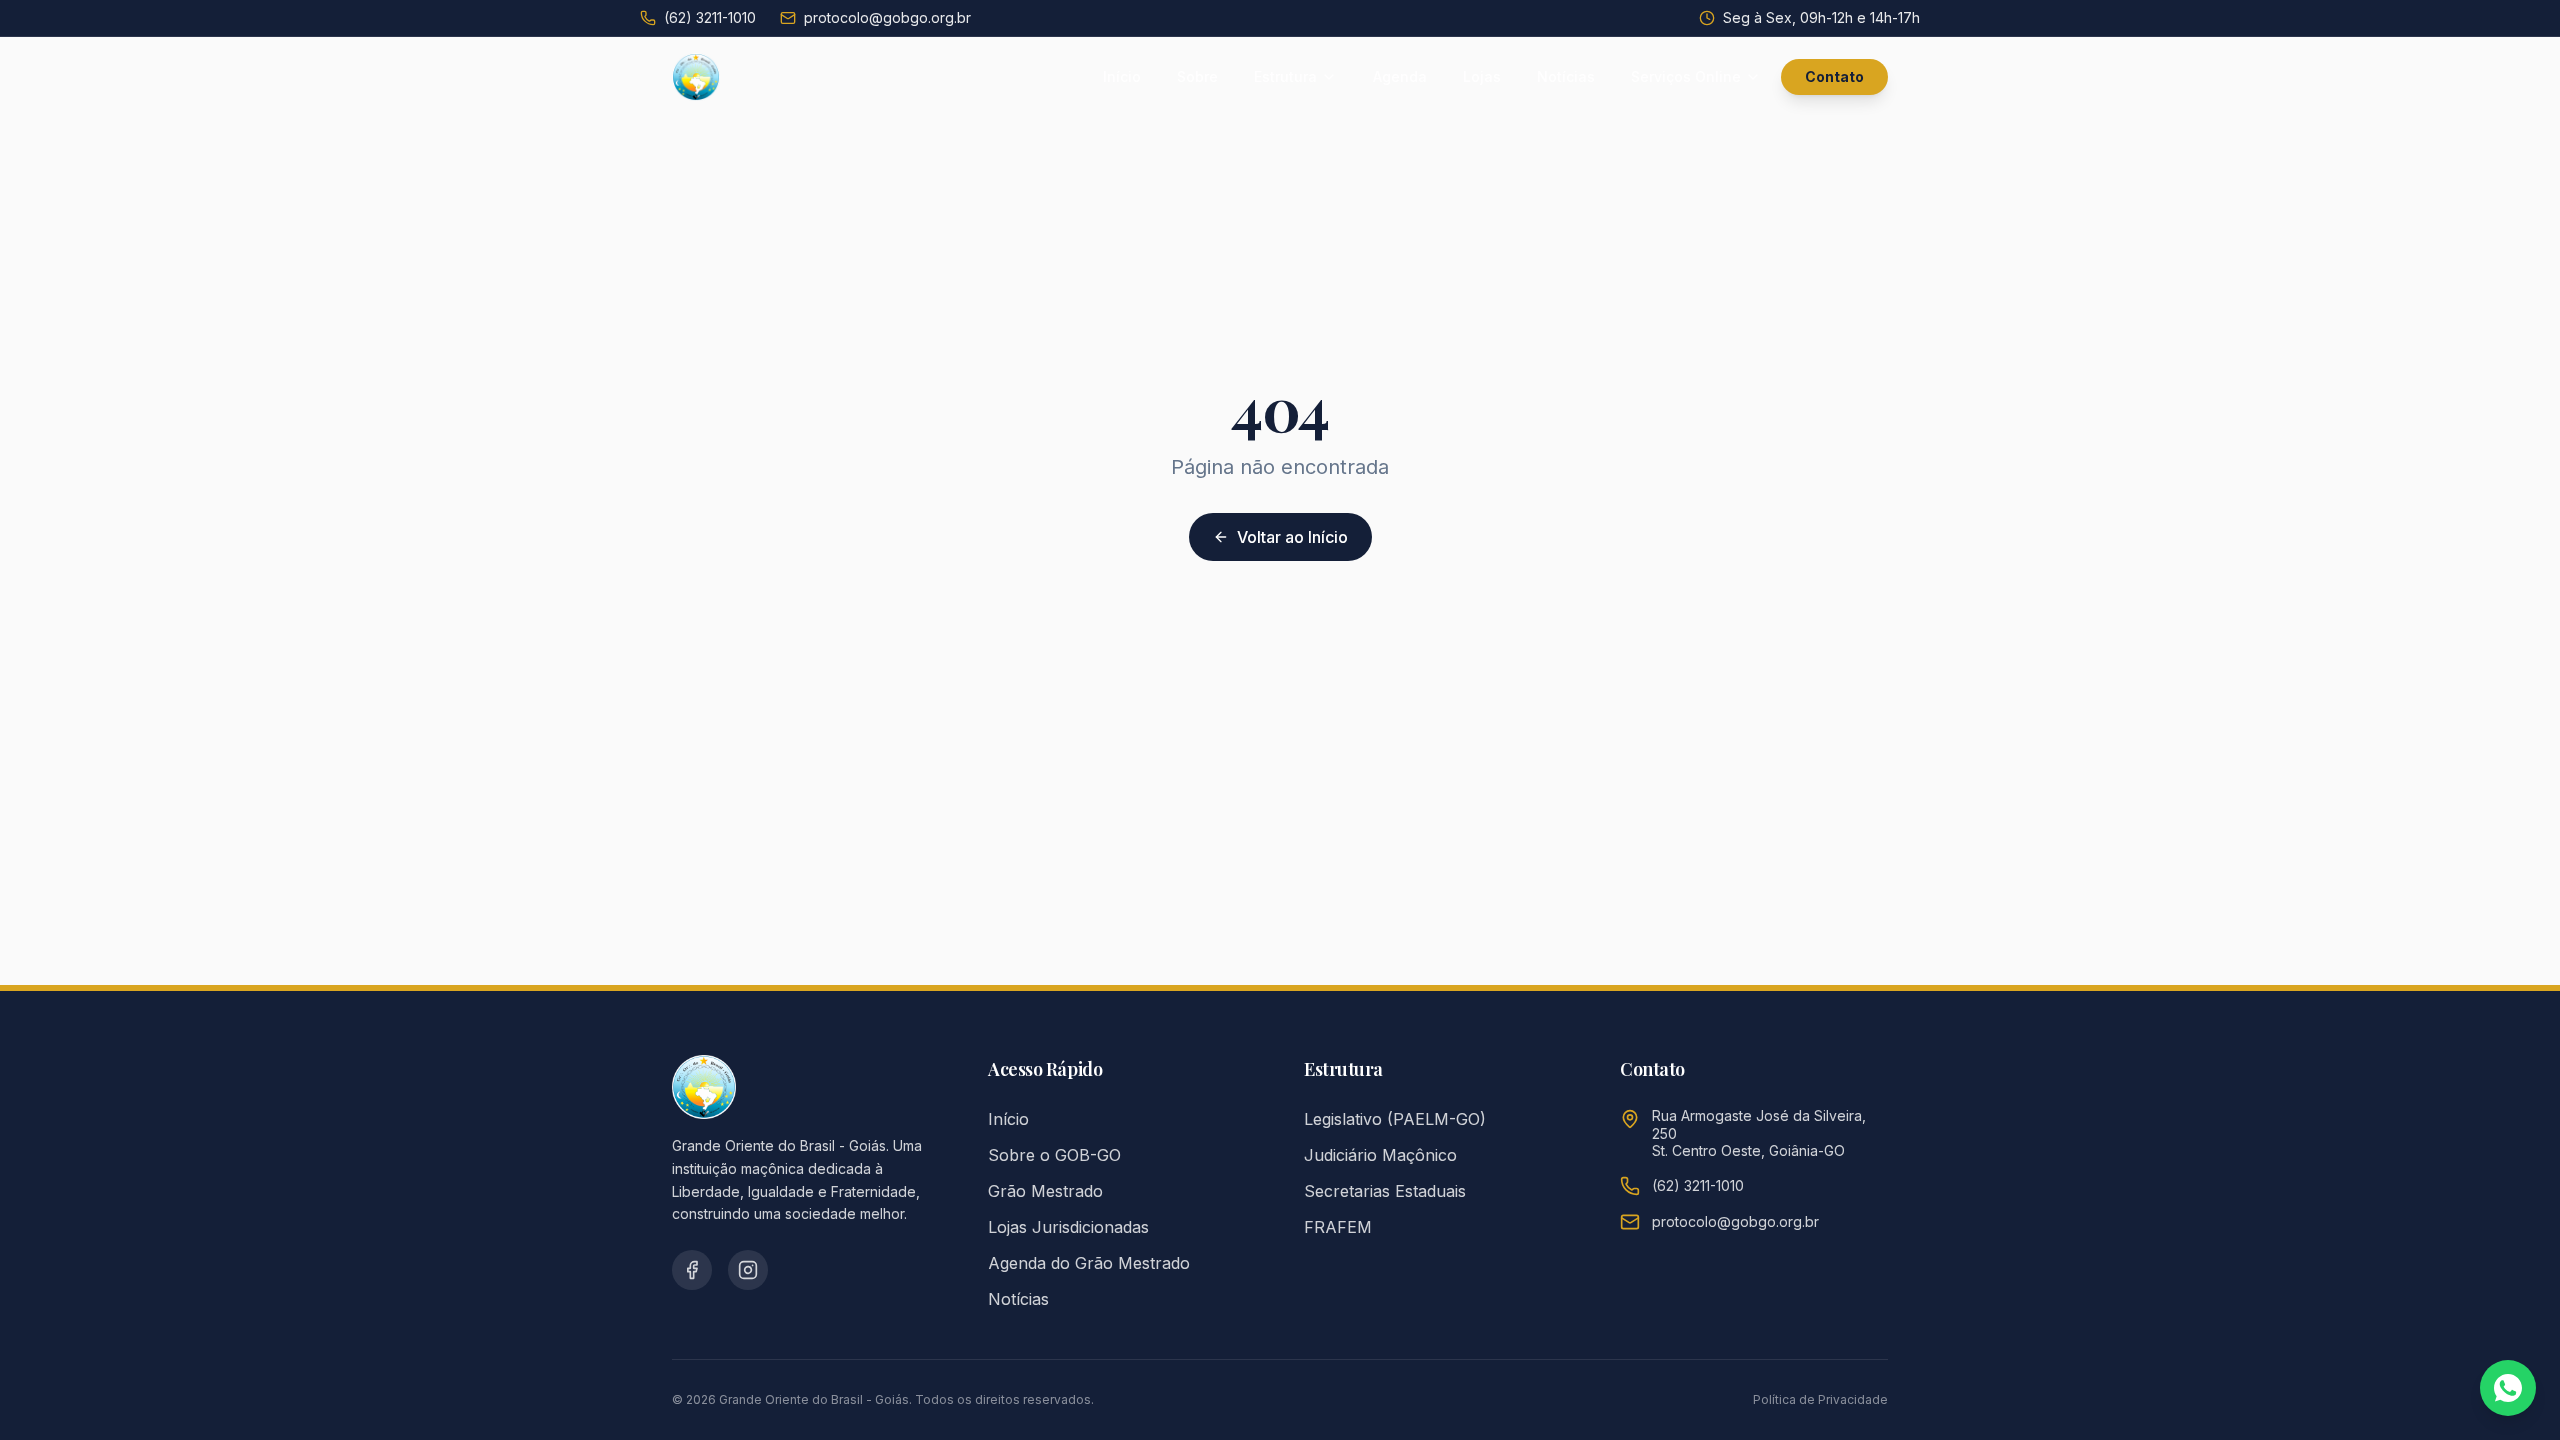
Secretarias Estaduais (1385, 1191)
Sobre (1197, 76)
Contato (1834, 76)
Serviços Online (1686, 76)
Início (1122, 76)
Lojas (1482, 76)
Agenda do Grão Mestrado (1089, 1263)
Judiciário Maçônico (1380, 1155)
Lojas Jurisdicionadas (1068, 1227)
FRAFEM (1338, 1227)
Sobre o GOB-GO (1054, 1155)
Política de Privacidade (1820, 1399)
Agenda (1400, 76)
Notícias (1566, 76)
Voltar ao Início (1292, 537)
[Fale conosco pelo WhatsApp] (2508, 1388)
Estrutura (1285, 76)
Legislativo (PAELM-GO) (1395, 1119)
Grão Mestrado (1045, 1191)
